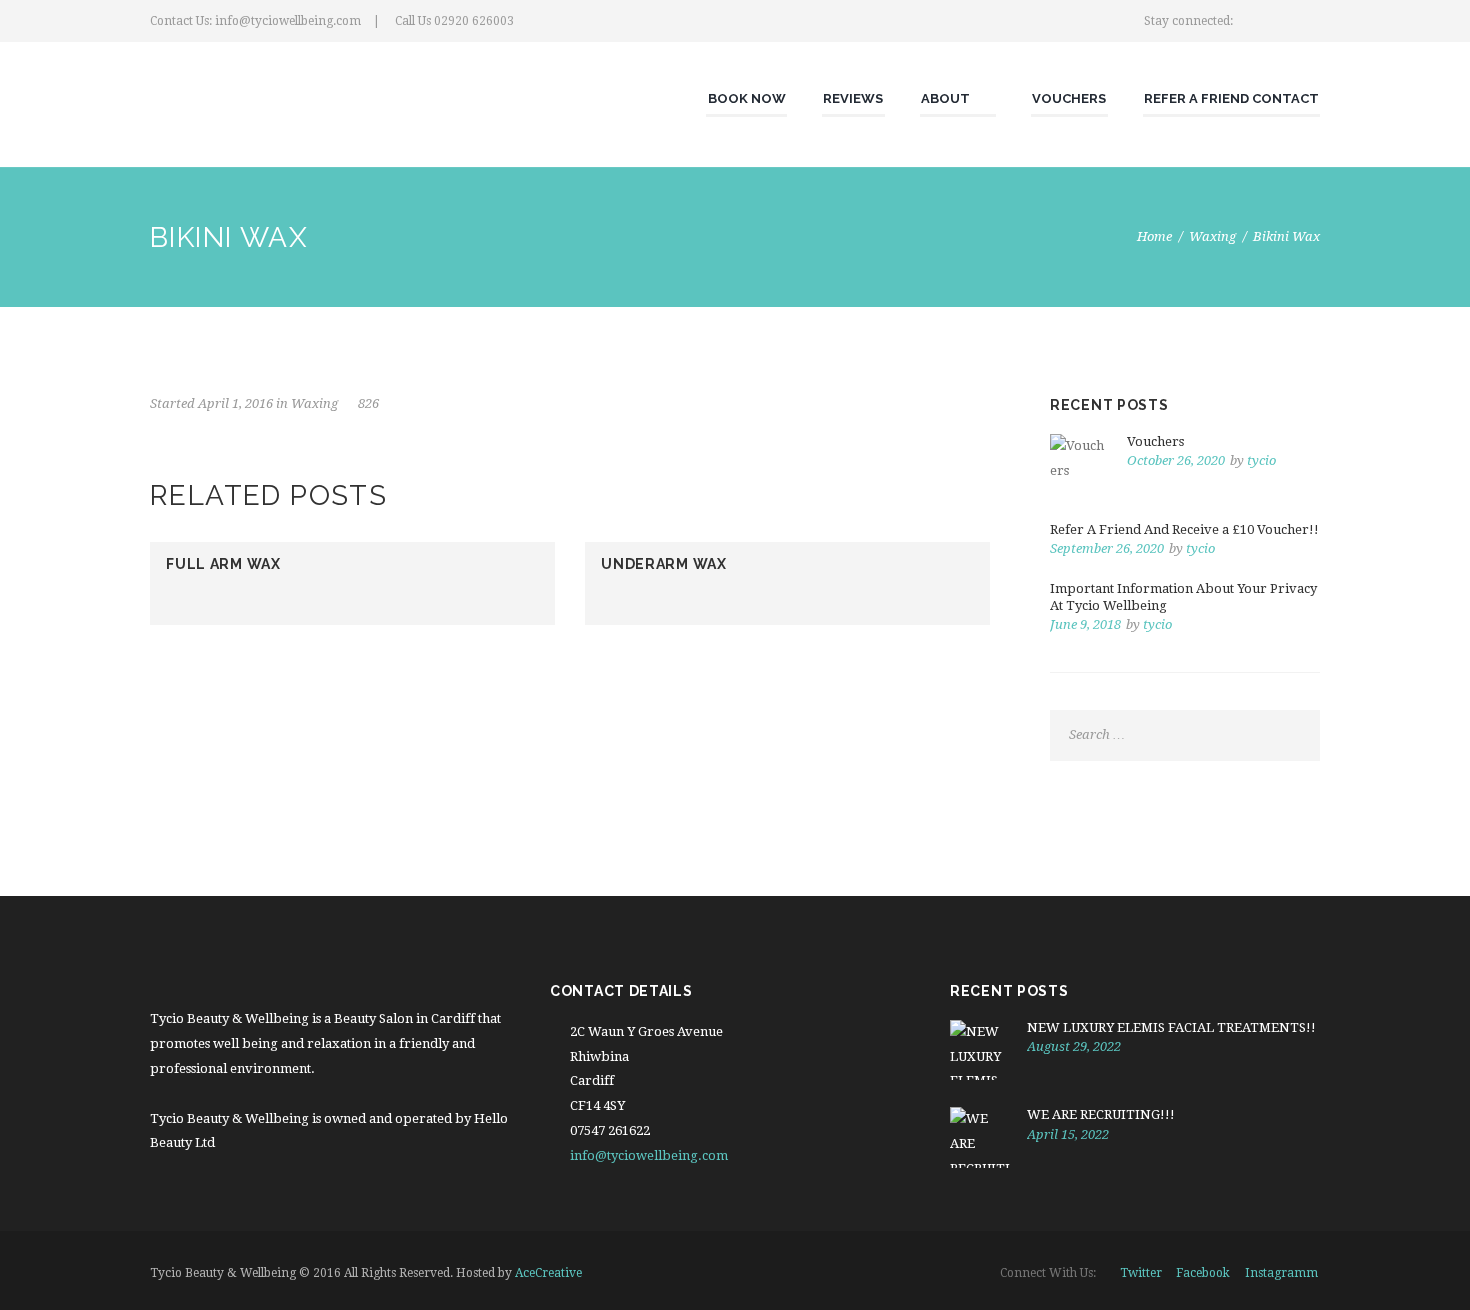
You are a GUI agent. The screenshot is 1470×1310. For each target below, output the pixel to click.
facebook (1203, 1273)
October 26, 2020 (1176, 460)
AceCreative (548, 1273)
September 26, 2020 (1107, 548)
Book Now (747, 98)
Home (1154, 236)
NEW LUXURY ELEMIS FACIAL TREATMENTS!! (1171, 1027)
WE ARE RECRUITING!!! (1101, 1114)
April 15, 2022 (1068, 1134)
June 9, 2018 (1085, 624)
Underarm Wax (663, 564)
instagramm (1281, 1273)
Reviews (853, 98)
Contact (1285, 98)
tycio (1261, 460)
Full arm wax (223, 564)
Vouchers (1069, 98)
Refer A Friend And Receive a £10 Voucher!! (1184, 529)
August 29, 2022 (1074, 1046)
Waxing (1212, 236)
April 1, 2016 (235, 403)
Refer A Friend (1196, 98)
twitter (1141, 1273)
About (945, 98)
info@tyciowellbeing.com (649, 1155)
